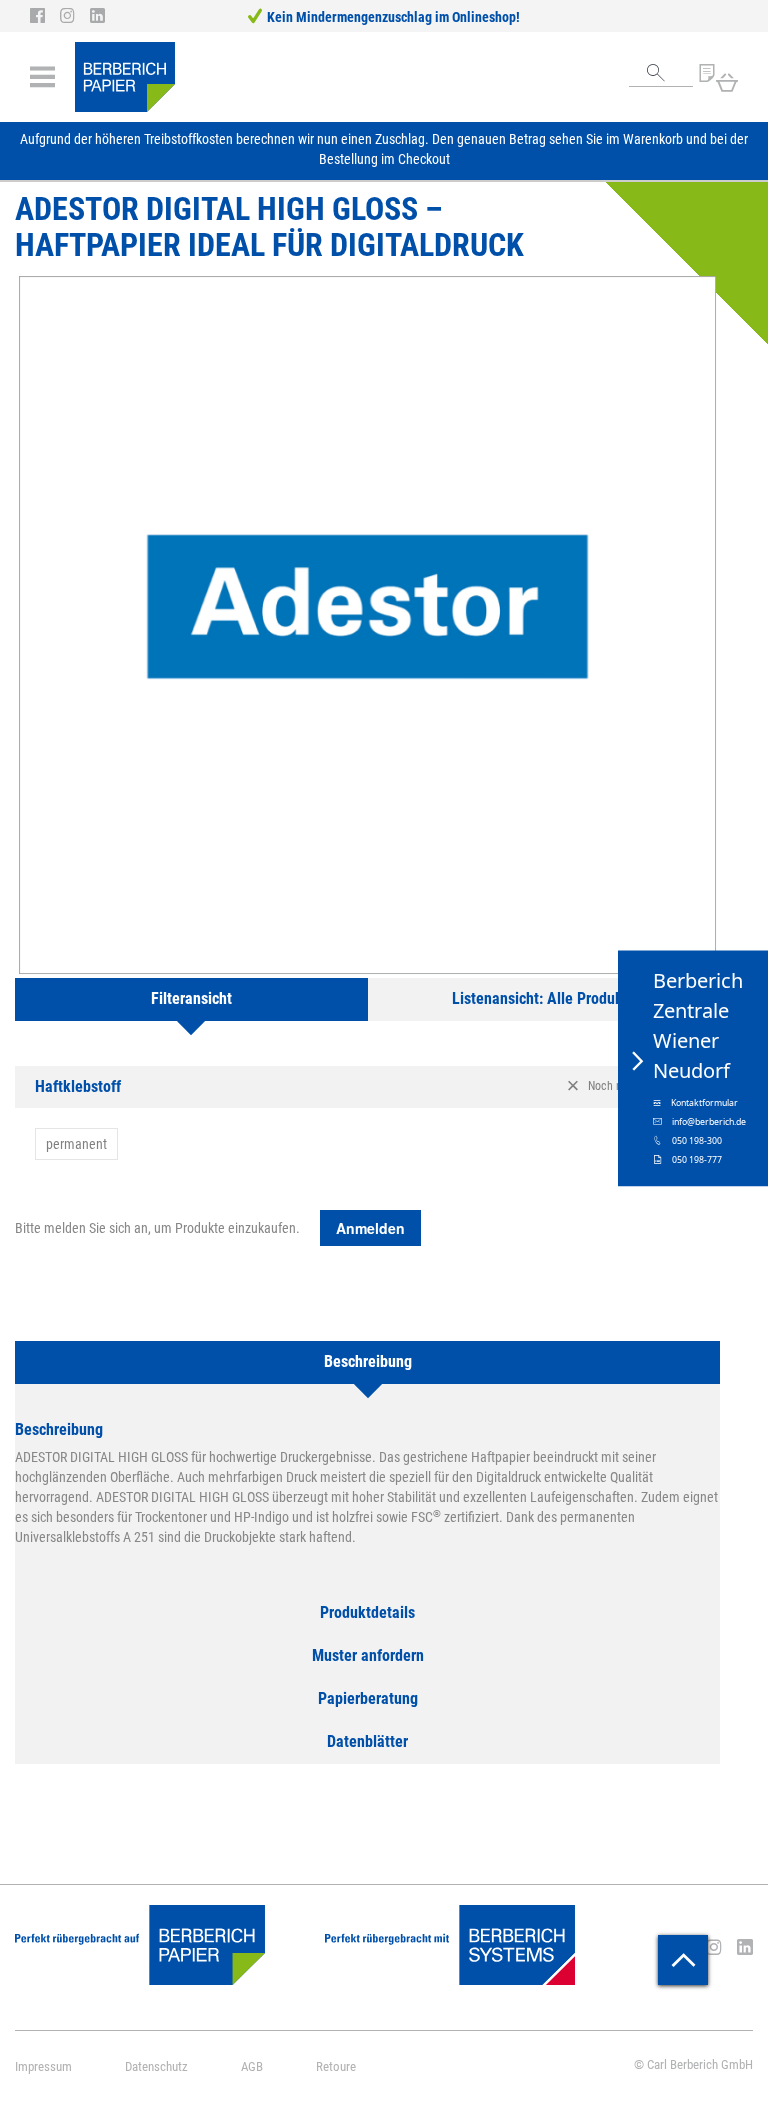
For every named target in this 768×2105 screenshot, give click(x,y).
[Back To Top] (683, 1960)
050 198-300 (697, 1140)
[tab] (191, 999)
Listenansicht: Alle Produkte (544, 998)
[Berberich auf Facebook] (45, 16)
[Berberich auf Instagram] (75, 16)
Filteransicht (191, 998)
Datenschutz (156, 2066)
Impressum (43, 2066)
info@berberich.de (709, 1121)
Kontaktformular (704, 1102)
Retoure (336, 2066)
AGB (252, 2066)
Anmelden (370, 1228)
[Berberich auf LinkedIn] (97, 16)
